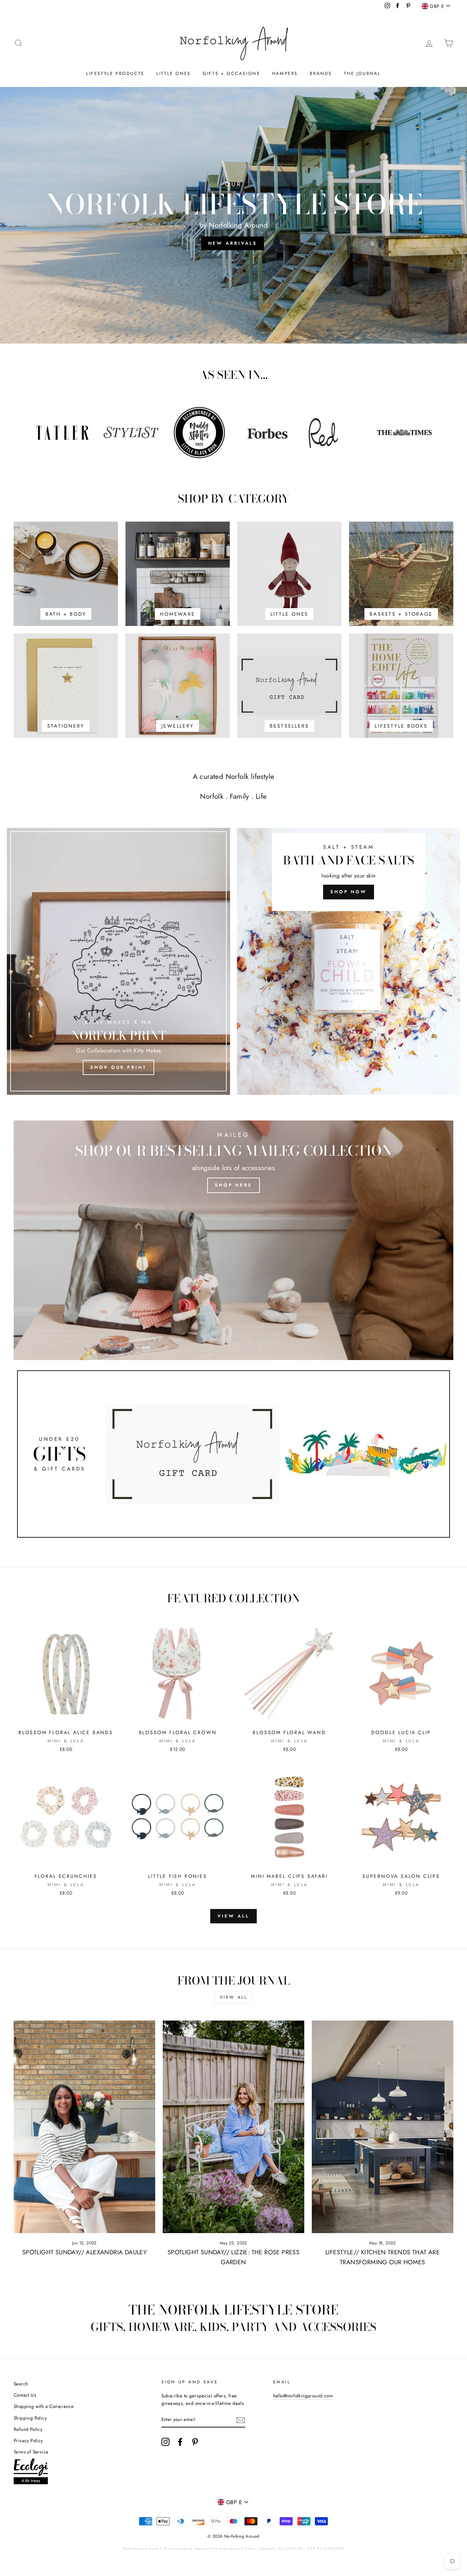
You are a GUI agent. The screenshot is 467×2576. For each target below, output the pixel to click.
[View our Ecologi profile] (31, 2472)
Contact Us (25, 2395)
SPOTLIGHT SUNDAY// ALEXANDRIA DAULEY (84, 2252)
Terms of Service (31, 2452)
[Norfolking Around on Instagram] (165, 2442)
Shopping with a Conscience (44, 2406)
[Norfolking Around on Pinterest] (195, 2442)
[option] (233, 215)
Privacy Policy (28, 2440)
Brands (321, 73)
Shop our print (118, 1067)
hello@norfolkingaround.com (303, 2396)
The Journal (362, 73)
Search (21, 2384)
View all (233, 1916)
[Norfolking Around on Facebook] (180, 2442)
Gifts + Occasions (231, 73)
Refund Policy (28, 2429)
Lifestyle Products (115, 73)
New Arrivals (233, 243)
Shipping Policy (30, 2418)
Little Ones (174, 73)
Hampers (285, 73)
